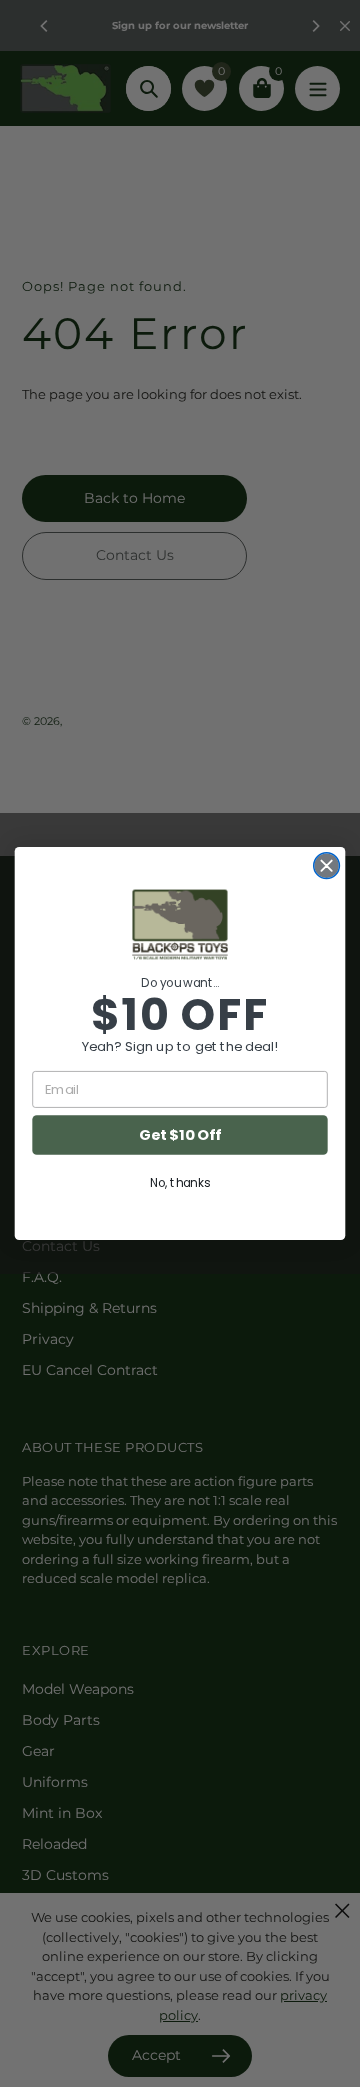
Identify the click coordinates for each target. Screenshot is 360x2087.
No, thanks (180, 1182)
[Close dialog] (327, 866)
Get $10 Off (180, 1135)
